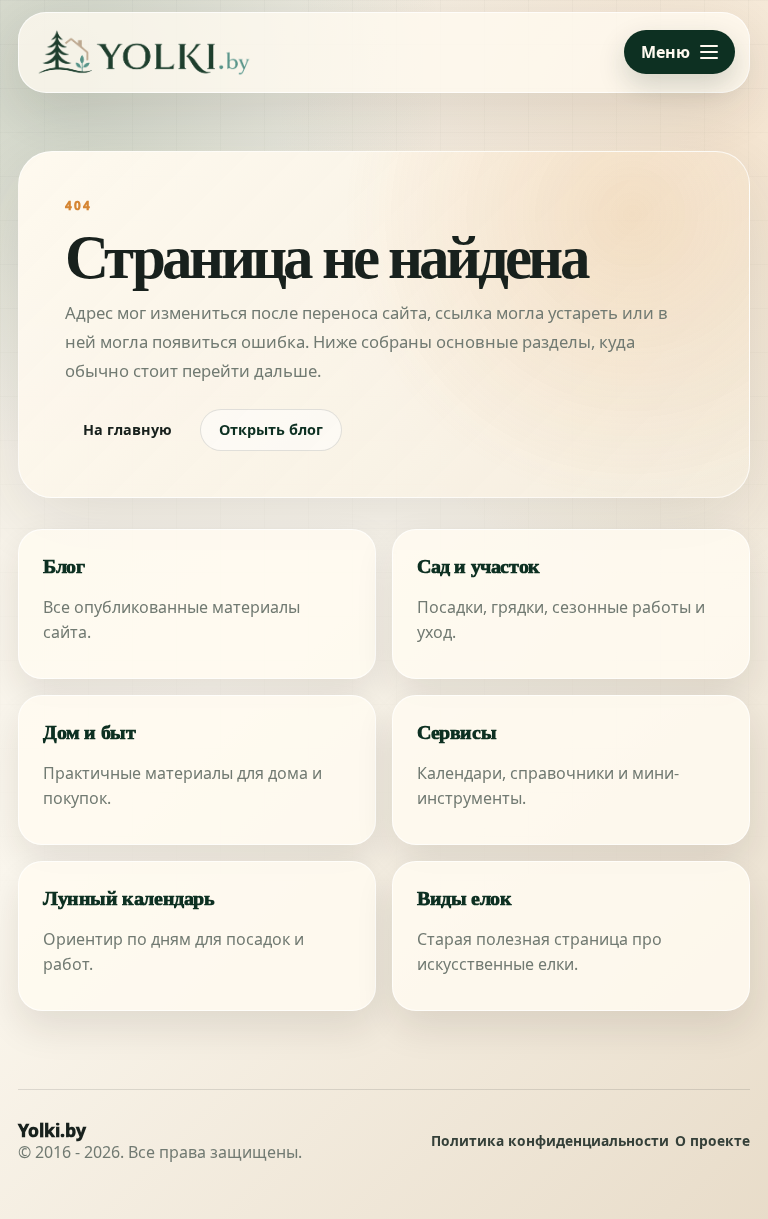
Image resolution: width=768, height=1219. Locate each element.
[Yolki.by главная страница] (144, 52)
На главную (127, 429)
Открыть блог (271, 429)
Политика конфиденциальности (550, 1141)
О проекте (712, 1141)
